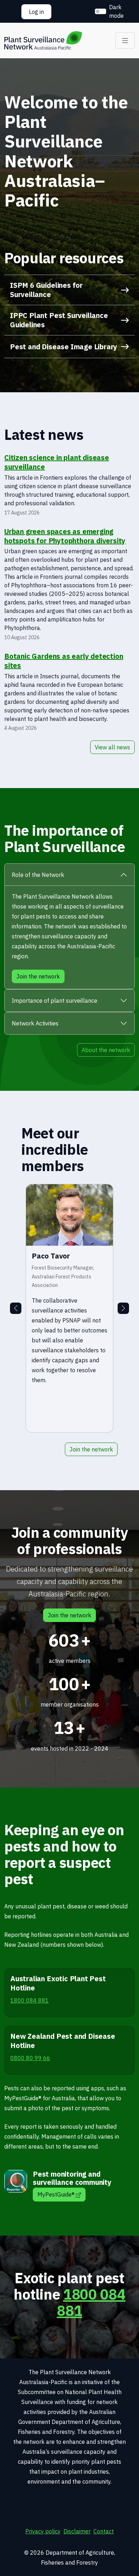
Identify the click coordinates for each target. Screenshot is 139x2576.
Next (123, 1308)
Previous (16, 1308)
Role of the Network (38, 875)
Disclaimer (77, 2531)
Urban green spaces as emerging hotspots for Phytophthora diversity (65, 536)
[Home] (43, 41)
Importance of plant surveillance (55, 1001)
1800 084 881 (91, 2302)
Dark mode (116, 11)
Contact (104, 2531)
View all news (112, 747)
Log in (36, 12)
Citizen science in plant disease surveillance (57, 462)
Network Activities (35, 1023)
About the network (106, 1050)
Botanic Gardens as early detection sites (64, 661)
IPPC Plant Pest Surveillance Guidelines (59, 320)
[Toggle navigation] (125, 41)
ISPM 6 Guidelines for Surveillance (46, 290)
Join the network (91, 1449)
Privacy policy (43, 2531)
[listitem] (69, 1308)
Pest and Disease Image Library (64, 347)
